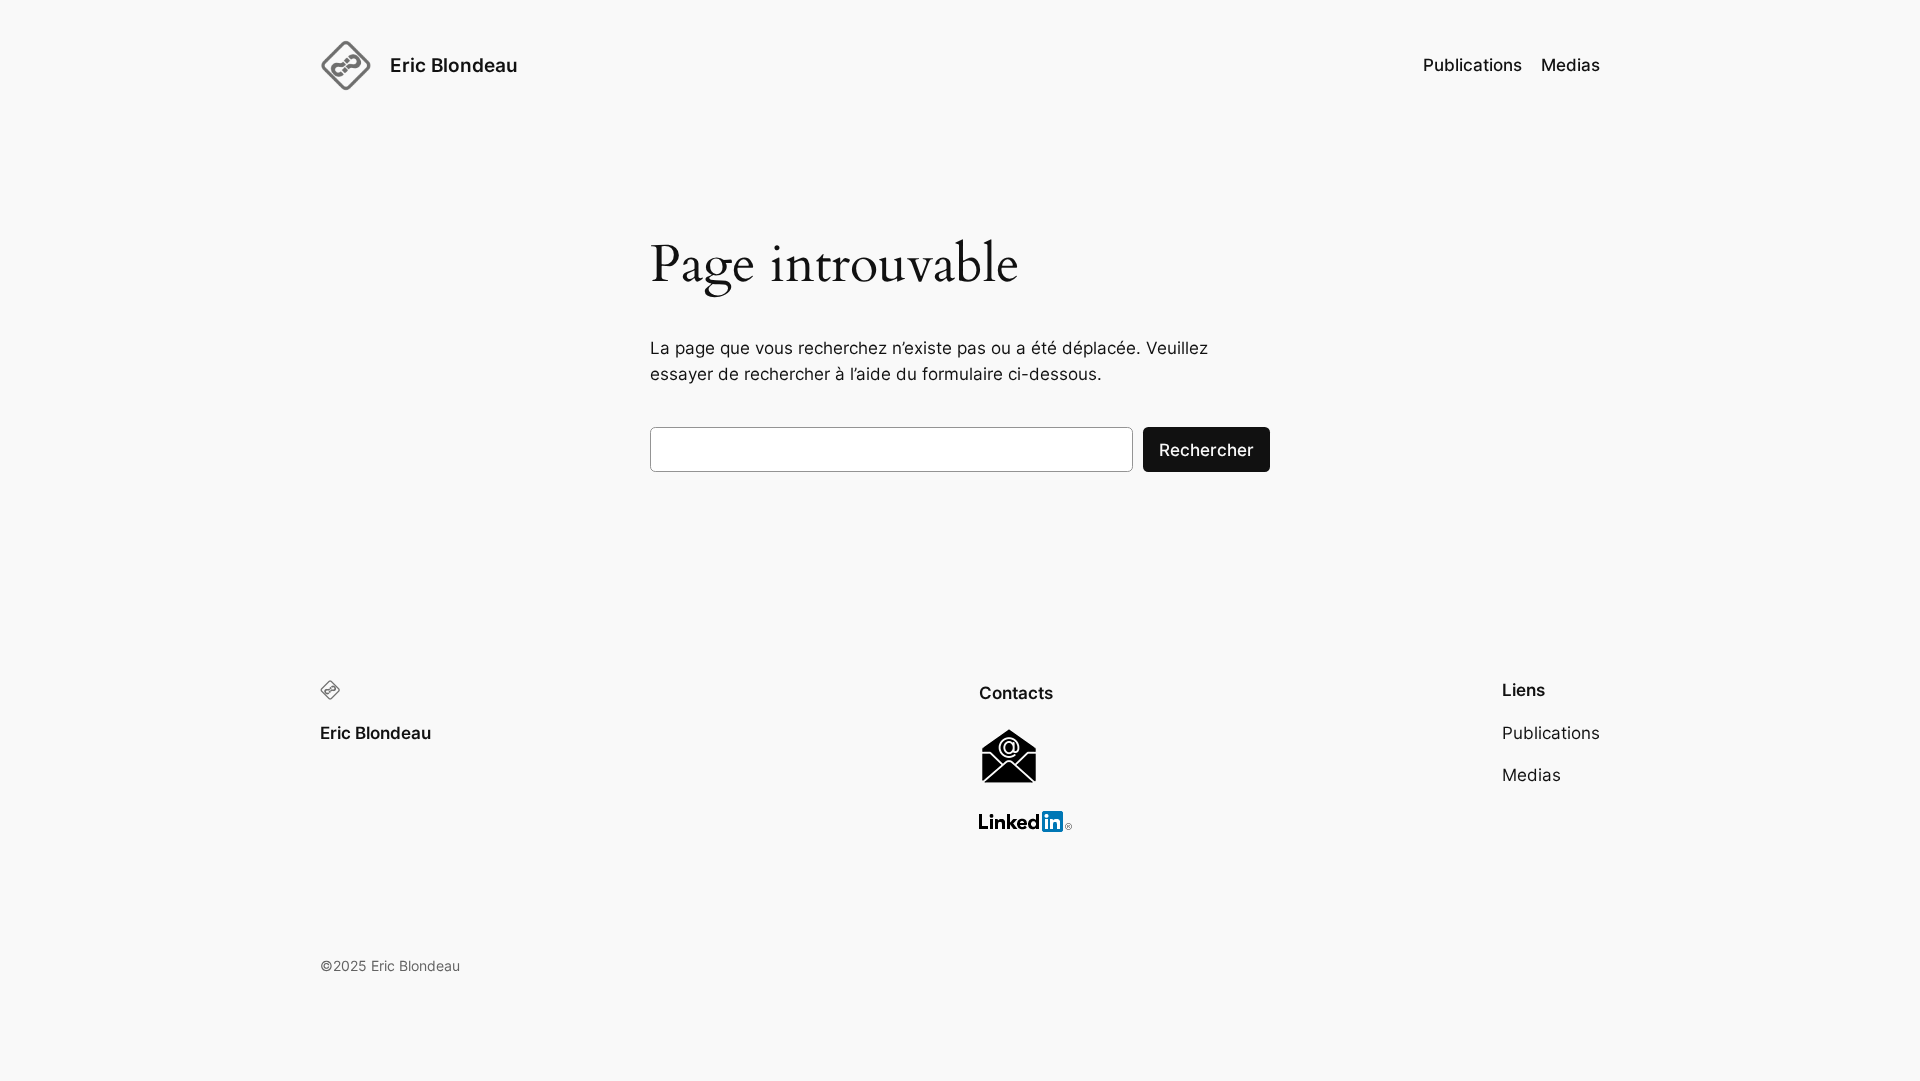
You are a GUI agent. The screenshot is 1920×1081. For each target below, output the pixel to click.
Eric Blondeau (454, 65)
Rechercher (1206, 450)
